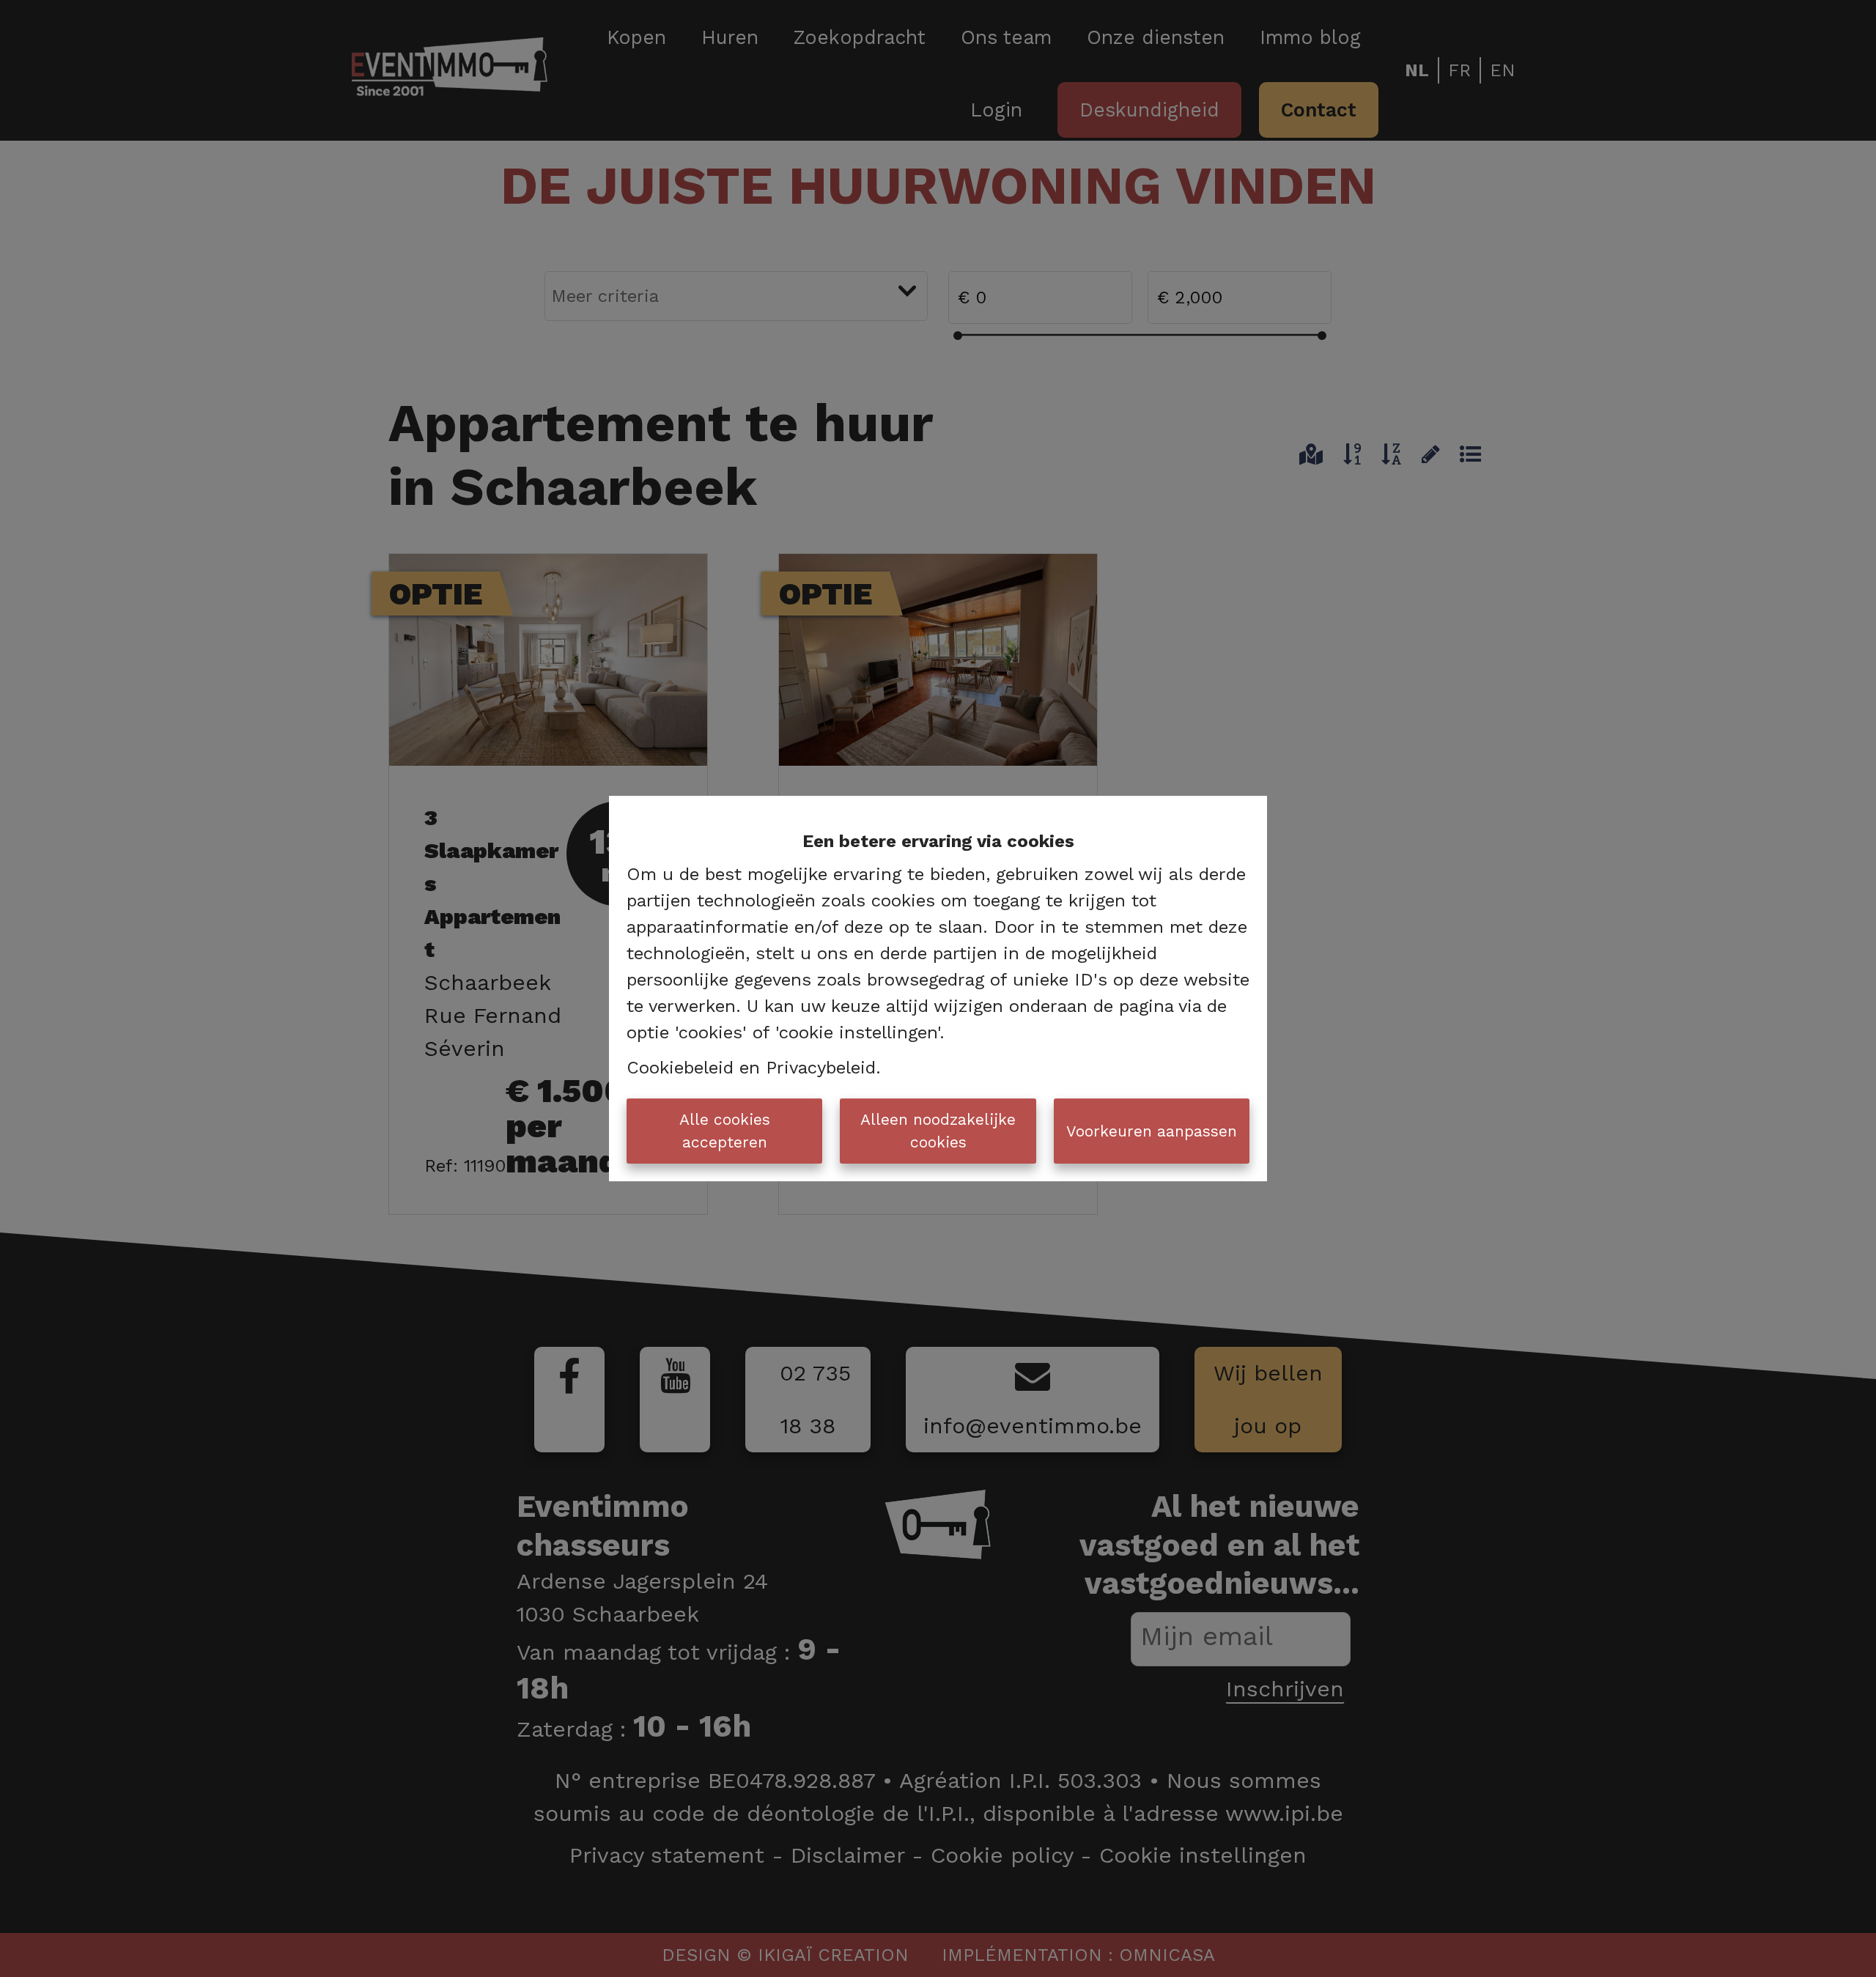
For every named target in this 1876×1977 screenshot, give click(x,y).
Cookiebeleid (680, 1068)
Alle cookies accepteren (725, 1131)
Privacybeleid (821, 1068)
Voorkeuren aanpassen (1152, 1131)
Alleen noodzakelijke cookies (938, 1131)
